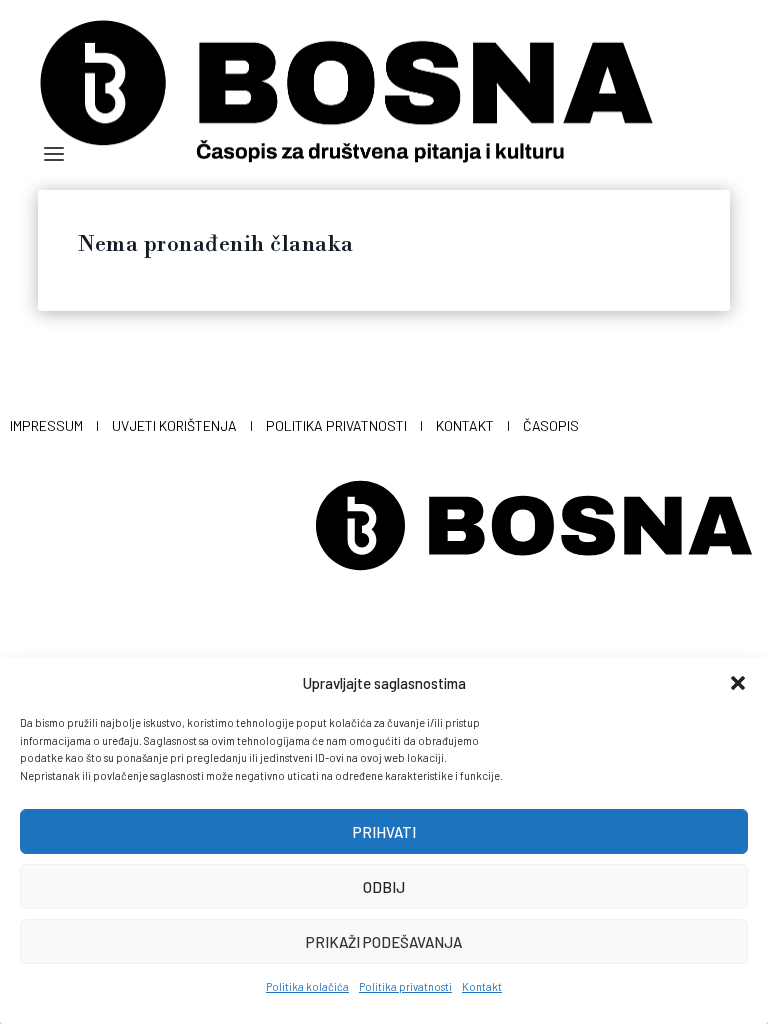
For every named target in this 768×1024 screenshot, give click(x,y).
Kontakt (482, 986)
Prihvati (384, 832)
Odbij (384, 887)
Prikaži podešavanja (384, 942)
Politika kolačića (307, 986)
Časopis (551, 425)
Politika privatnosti (405, 986)
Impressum (46, 425)
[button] (738, 683)
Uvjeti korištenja (174, 425)
